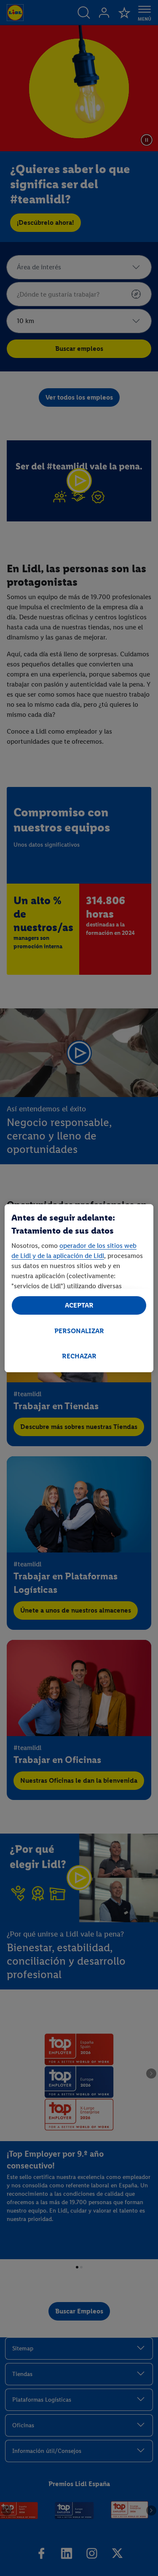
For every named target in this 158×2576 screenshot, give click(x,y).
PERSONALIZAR (79, 1331)
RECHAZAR (79, 1356)
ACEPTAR (79, 1305)
